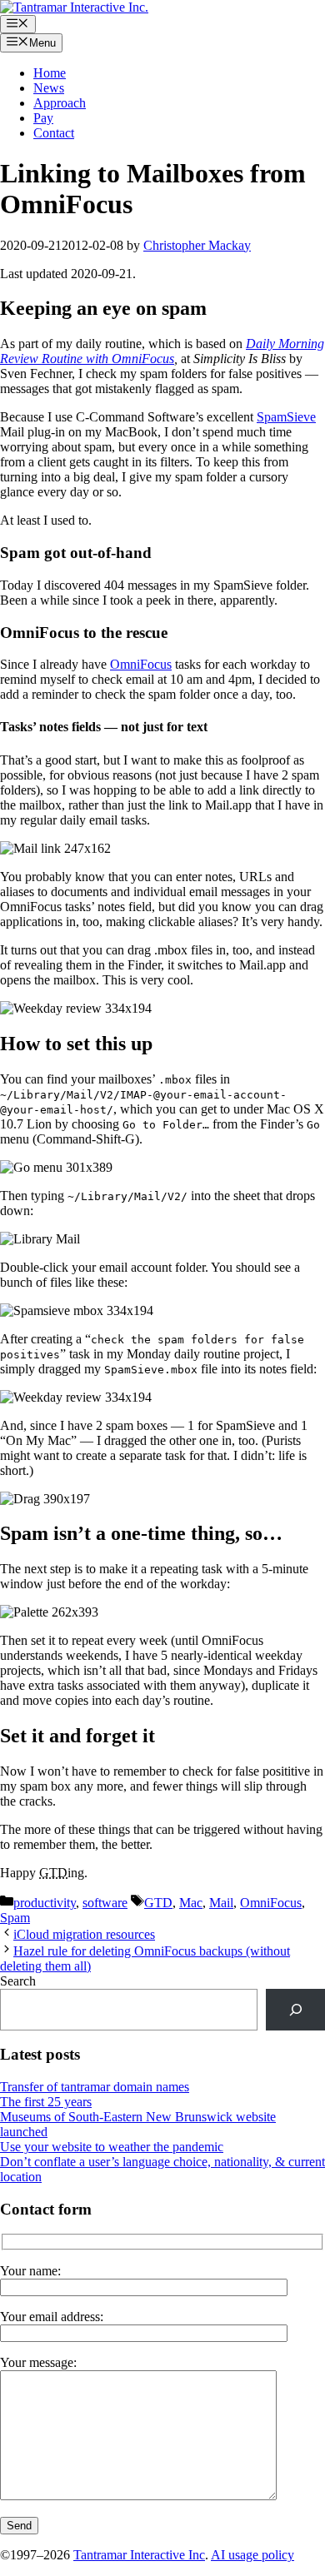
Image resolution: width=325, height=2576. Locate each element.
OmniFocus (141, 664)
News (49, 88)
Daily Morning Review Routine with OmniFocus (162, 351)
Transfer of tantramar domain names (95, 2087)
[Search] (295, 2009)
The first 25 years (46, 2102)
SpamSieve (286, 417)
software (105, 1903)
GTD (158, 1903)
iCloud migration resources (84, 1934)
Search (18, 1981)
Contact (54, 133)
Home (50, 73)
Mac (191, 1903)
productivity (45, 1903)
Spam (15, 1918)
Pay (43, 118)
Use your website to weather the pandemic (112, 2147)
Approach (60, 103)
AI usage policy (252, 2555)
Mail (221, 1903)
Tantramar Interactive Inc (139, 2555)
